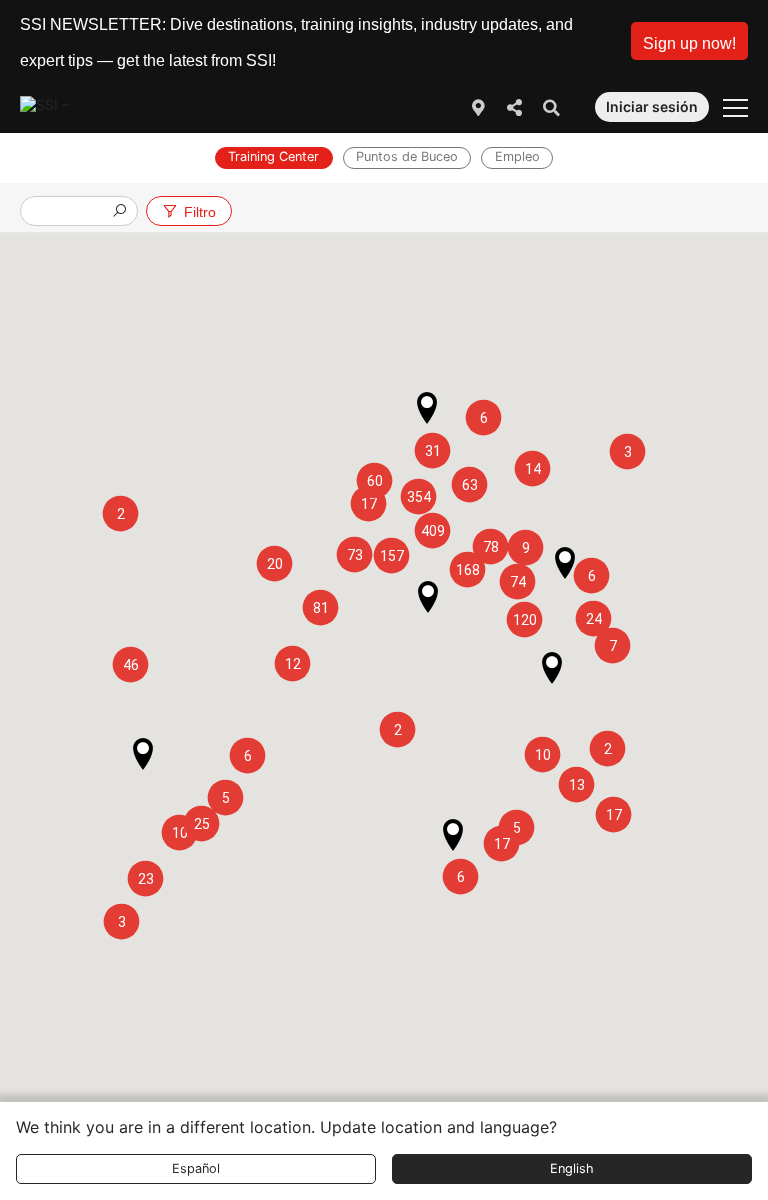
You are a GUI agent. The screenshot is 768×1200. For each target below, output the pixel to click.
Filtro (200, 212)
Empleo (517, 156)
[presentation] (71, 212)
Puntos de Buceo (407, 156)
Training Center (273, 156)
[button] (689, 41)
